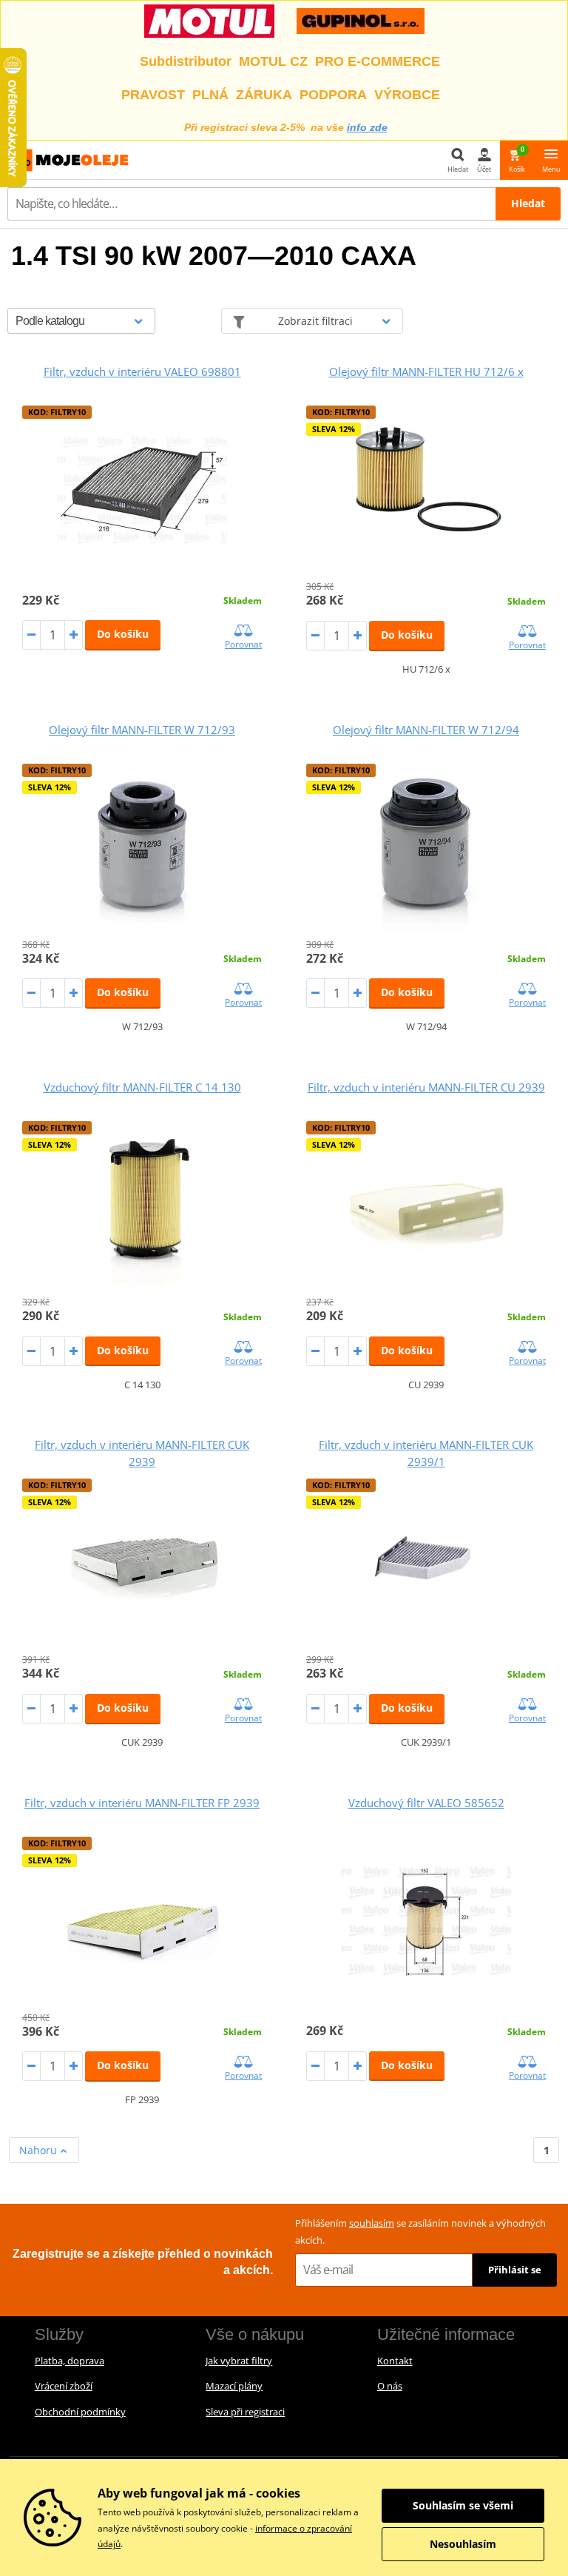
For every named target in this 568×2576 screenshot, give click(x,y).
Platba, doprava (70, 2361)
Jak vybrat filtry (239, 2361)
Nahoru (40, 2150)
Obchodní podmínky (80, 2412)
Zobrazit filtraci (315, 321)
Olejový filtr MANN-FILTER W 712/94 (426, 730)
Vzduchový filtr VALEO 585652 (426, 1803)
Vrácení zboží (64, 2386)
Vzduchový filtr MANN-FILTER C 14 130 (142, 1087)
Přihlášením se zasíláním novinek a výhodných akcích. (420, 2232)
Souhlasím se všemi (463, 2505)
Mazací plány (234, 2386)
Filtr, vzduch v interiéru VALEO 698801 (142, 371)
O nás (390, 2386)
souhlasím (372, 2223)
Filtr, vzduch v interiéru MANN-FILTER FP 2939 (142, 1803)
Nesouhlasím (463, 2544)
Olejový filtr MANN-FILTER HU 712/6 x (426, 371)
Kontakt (395, 2361)
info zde (367, 127)
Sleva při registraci (245, 2412)
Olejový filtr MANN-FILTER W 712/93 (142, 730)
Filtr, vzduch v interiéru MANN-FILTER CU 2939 (426, 1087)
